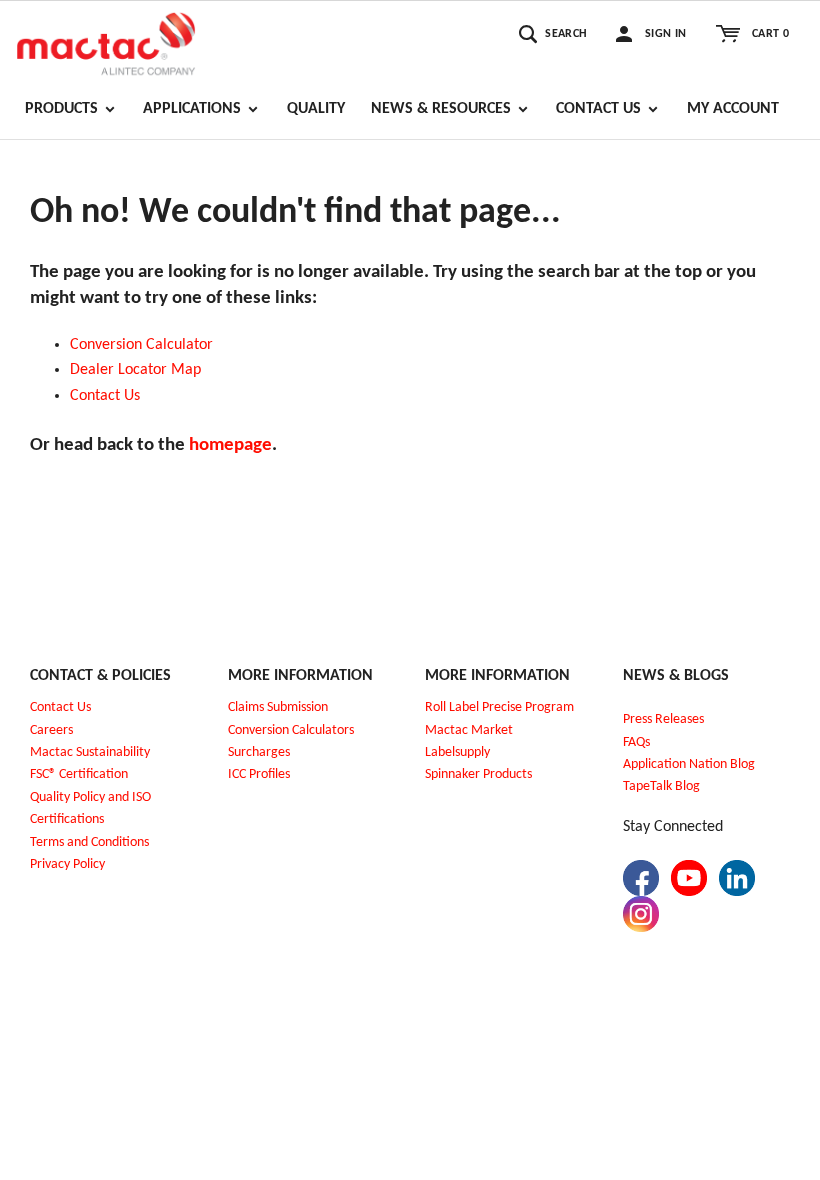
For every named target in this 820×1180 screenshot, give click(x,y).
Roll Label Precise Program (499, 707)
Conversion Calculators (291, 730)
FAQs (636, 742)
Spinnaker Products (478, 774)
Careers (51, 730)
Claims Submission (278, 707)
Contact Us (60, 707)
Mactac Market (469, 730)
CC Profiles (261, 774)
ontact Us (109, 396)
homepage (230, 445)
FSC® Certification (79, 774)
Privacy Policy (67, 864)
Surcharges (259, 752)
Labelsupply (457, 752)
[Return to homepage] (106, 41)
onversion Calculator (146, 345)
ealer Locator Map (140, 370)
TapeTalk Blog (661, 786)
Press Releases (663, 719)
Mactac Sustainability (90, 752)
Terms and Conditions (89, 842)
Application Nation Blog (689, 764)
